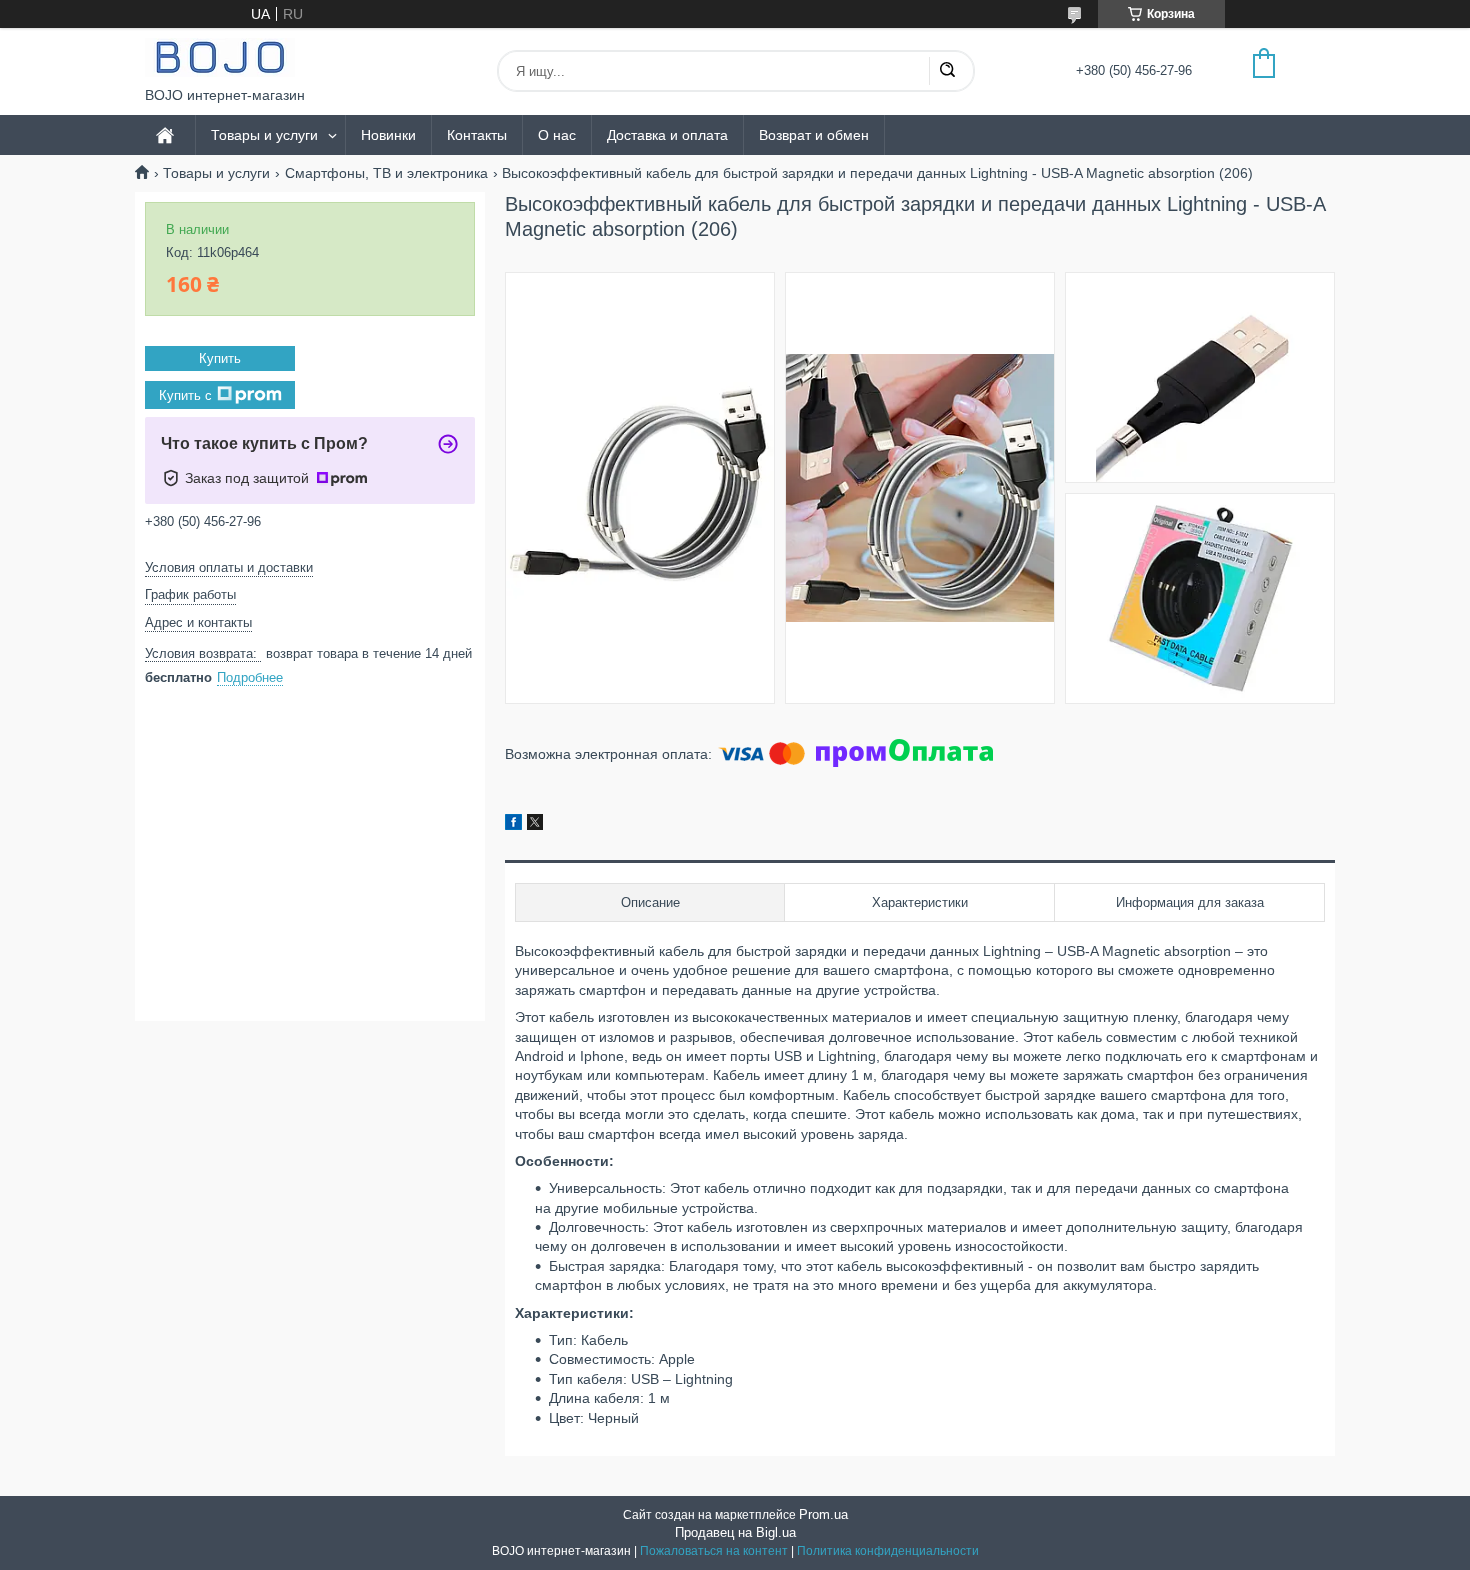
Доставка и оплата (667, 135)
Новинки (388, 135)
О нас (557, 135)
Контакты (477, 135)
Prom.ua (823, 1514)
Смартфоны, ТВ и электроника (386, 173)
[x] (535, 825)
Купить (220, 358)
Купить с (185, 395)
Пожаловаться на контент (714, 1551)
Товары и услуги (264, 135)
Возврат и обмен (814, 135)
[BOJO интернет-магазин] (220, 57)
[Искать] (947, 71)
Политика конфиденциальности (888, 1551)
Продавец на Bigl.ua (735, 1532)
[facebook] (513, 825)
